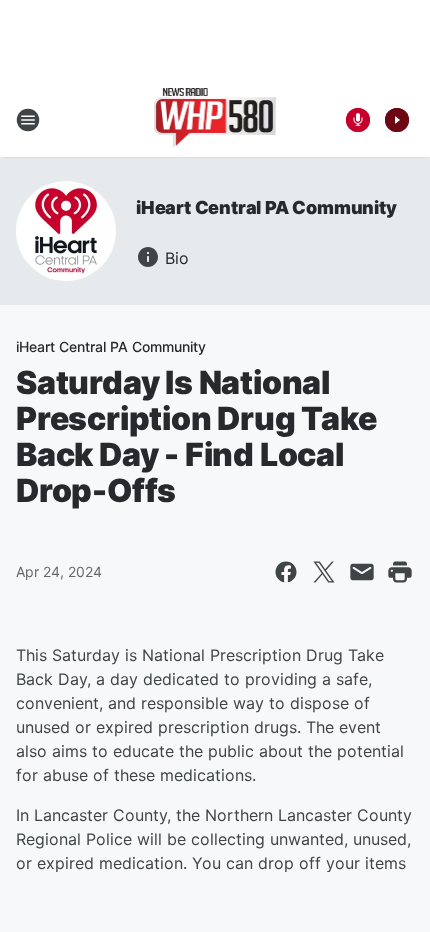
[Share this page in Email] (362, 572)
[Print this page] (400, 572)
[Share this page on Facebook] (286, 572)
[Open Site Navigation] (28, 120)
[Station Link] (215, 120)
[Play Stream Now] (397, 120)
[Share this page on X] (324, 572)
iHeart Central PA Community (266, 207)
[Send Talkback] (358, 120)
